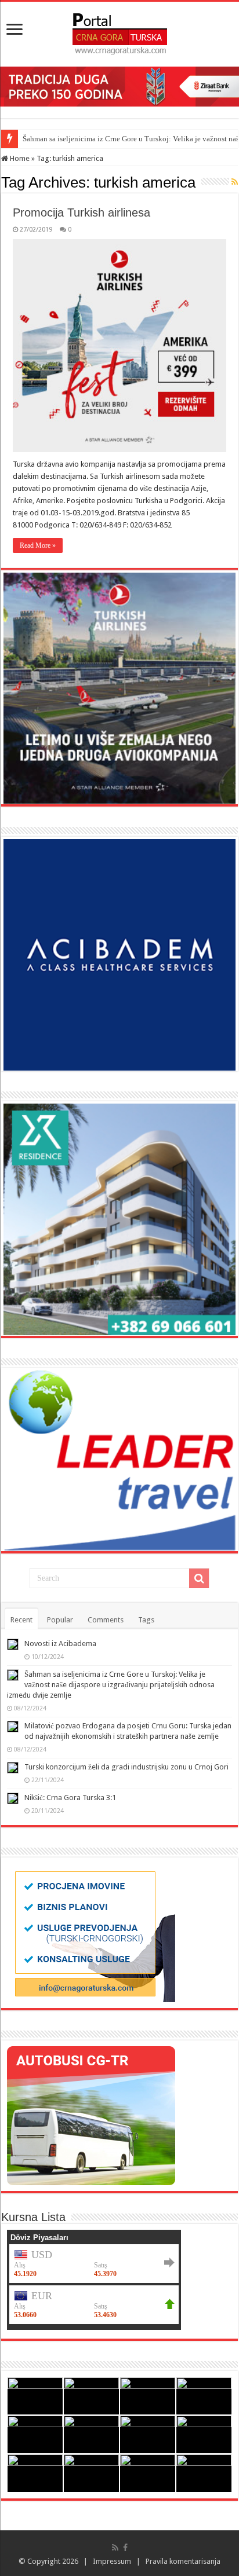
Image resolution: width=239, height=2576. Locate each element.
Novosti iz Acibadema (60, 1644)
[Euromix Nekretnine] (119, 1219)
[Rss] (115, 2548)
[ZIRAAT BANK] (119, 86)
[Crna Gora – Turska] (120, 32)
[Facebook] (125, 2548)
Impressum (112, 2561)
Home (19, 158)
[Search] (199, 1578)
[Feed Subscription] (235, 182)
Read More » (38, 545)
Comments (106, 1620)
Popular (60, 1620)
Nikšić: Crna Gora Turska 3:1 (70, 1798)
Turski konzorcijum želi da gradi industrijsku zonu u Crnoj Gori (126, 1767)
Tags (146, 1620)
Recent (21, 1620)
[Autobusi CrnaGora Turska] (91, 2115)
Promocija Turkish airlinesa (82, 212)
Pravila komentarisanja (183, 2561)
